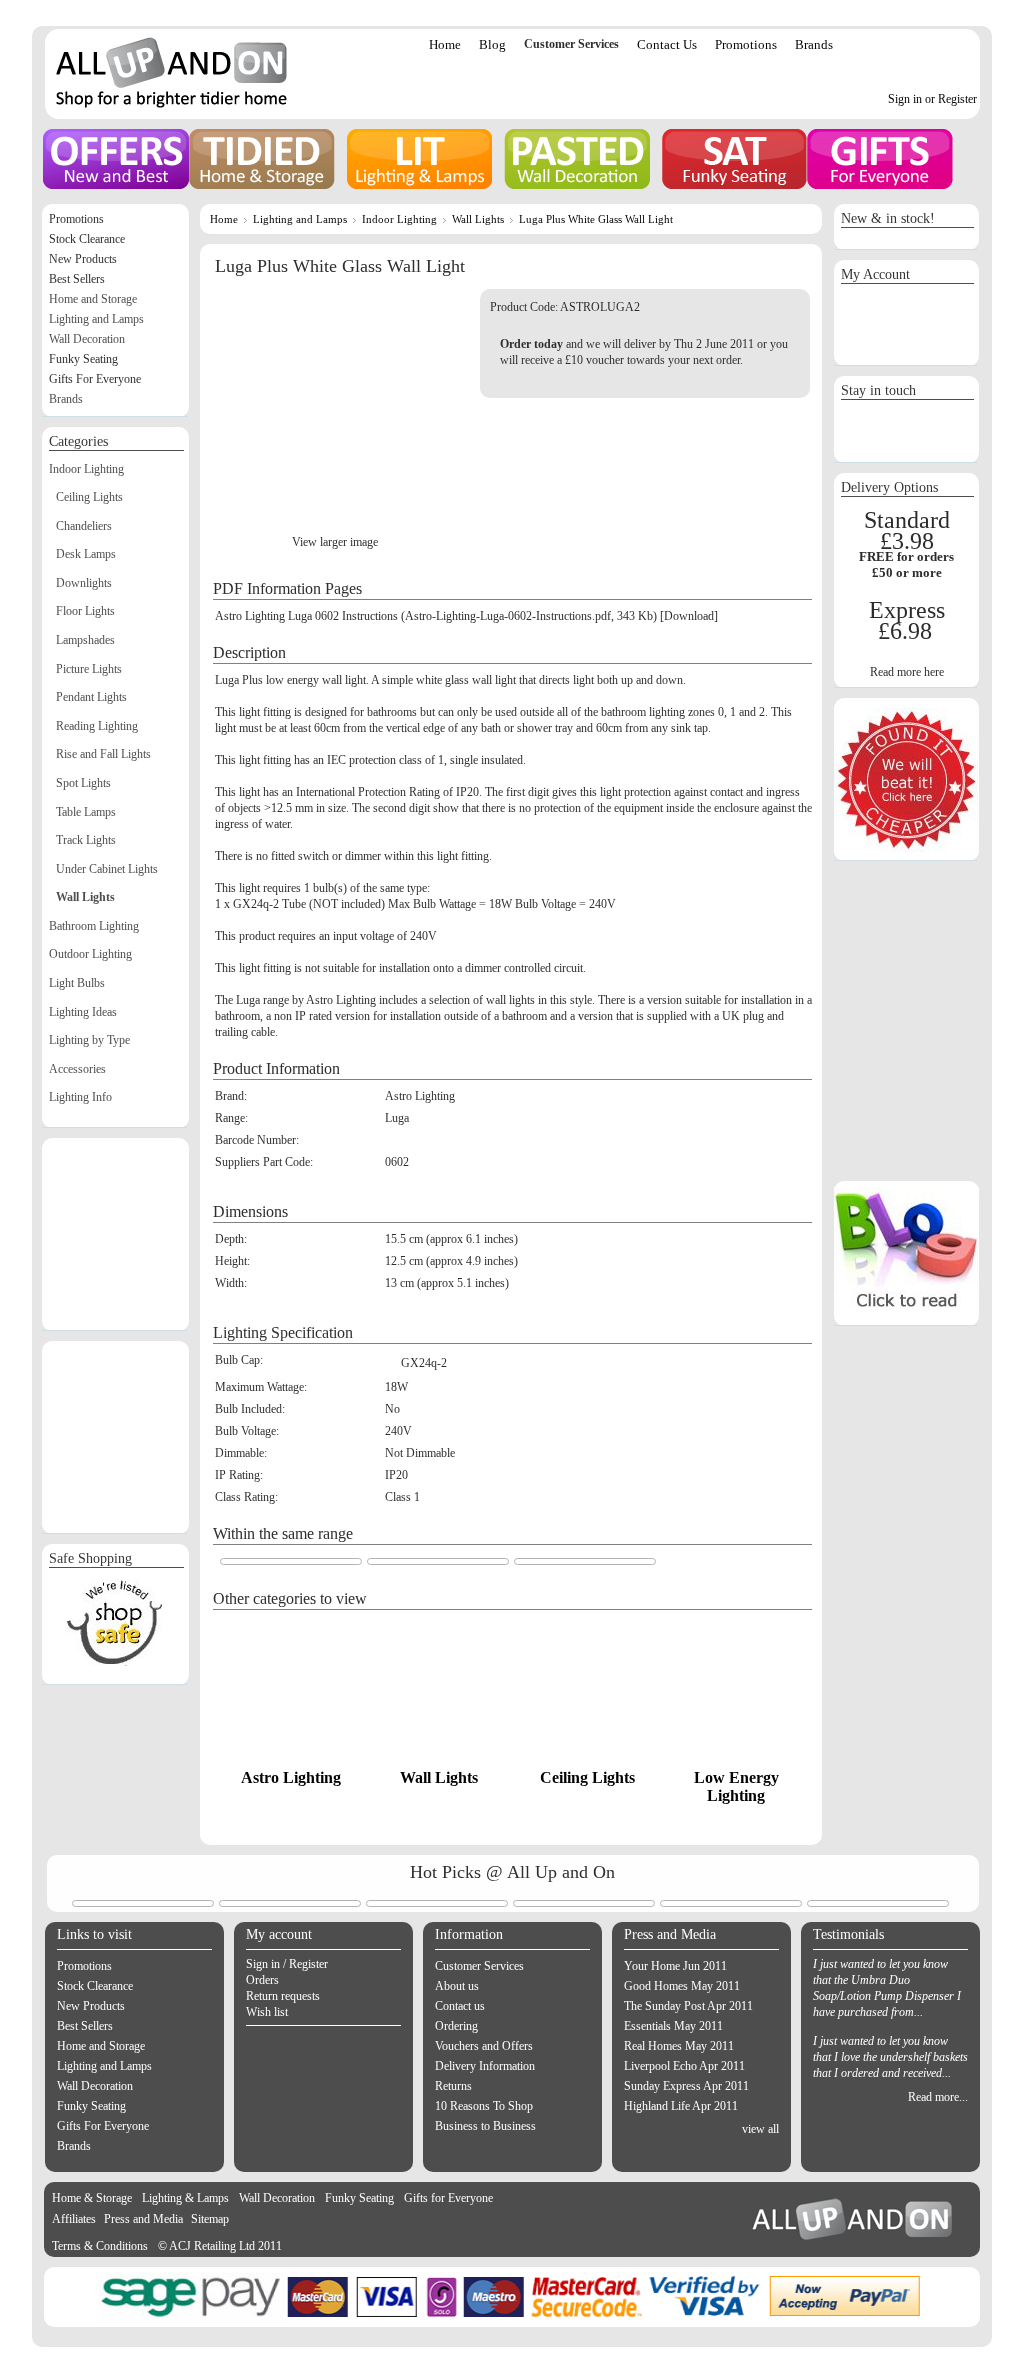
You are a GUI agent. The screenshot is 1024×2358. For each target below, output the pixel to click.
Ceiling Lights (587, 1777)
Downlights (84, 583)
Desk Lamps (86, 554)
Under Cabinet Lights (107, 869)
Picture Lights (89, 669)
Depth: (231, 1239)
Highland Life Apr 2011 (681, 2106)
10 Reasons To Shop (484, 2106)
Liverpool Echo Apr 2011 (684, 2066)
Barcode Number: (257, 1140)
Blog (492, 44)
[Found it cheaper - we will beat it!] (906, 849)
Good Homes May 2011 (682, 1986)
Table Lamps (86, 812)
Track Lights (86, 840)
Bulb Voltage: (247, 1431)
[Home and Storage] (262, 159)
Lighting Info (80, 1097)
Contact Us (667, 44)
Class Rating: (246, 1497)
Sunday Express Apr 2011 (686, 2086)
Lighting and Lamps (300, 219)
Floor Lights (85, 611)
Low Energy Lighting (736, 1786)
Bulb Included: (250, 1409)
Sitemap (210, 2219)
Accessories (77, 1069)
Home (445, 44)
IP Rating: (239, 1475)
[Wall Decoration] (577, 159)
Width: (231, 1283)
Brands (814, 44)
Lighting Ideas (83, 1012)
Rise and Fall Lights (103, 754)
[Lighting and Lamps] (419, 159)
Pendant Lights (91, 697)
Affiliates (74, 2219)
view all (760, 2129)
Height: (232, 1261)
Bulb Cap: (239, 1360)
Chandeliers (84, 526)
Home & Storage (92, 2198)
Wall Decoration (87, 339)
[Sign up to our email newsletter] (907, 451)
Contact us (460, 2006)
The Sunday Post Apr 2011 (688, 2006)
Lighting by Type (89, 1040)
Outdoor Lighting (90, 954)
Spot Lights (83, 783)
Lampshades (85, 640)
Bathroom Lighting (94, 926)
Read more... (938, 2097)
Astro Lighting (291, 1777)
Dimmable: (241, 1453)
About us (457, 1986)
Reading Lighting (97, 726)
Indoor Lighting (399, 219)
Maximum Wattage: (261, 1387)
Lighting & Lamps (185, 2198)
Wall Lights (478, 219)
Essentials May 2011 (673, 2026)
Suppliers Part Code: (264, 1162)
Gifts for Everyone (448, 2198)
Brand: (231, 1096)
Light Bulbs (77, 983)
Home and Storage (93, 299)
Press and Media (143, 2219)
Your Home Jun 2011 (675, 1966)
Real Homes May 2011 (679, 2046)
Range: (231, 1118)
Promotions (746, 44)
